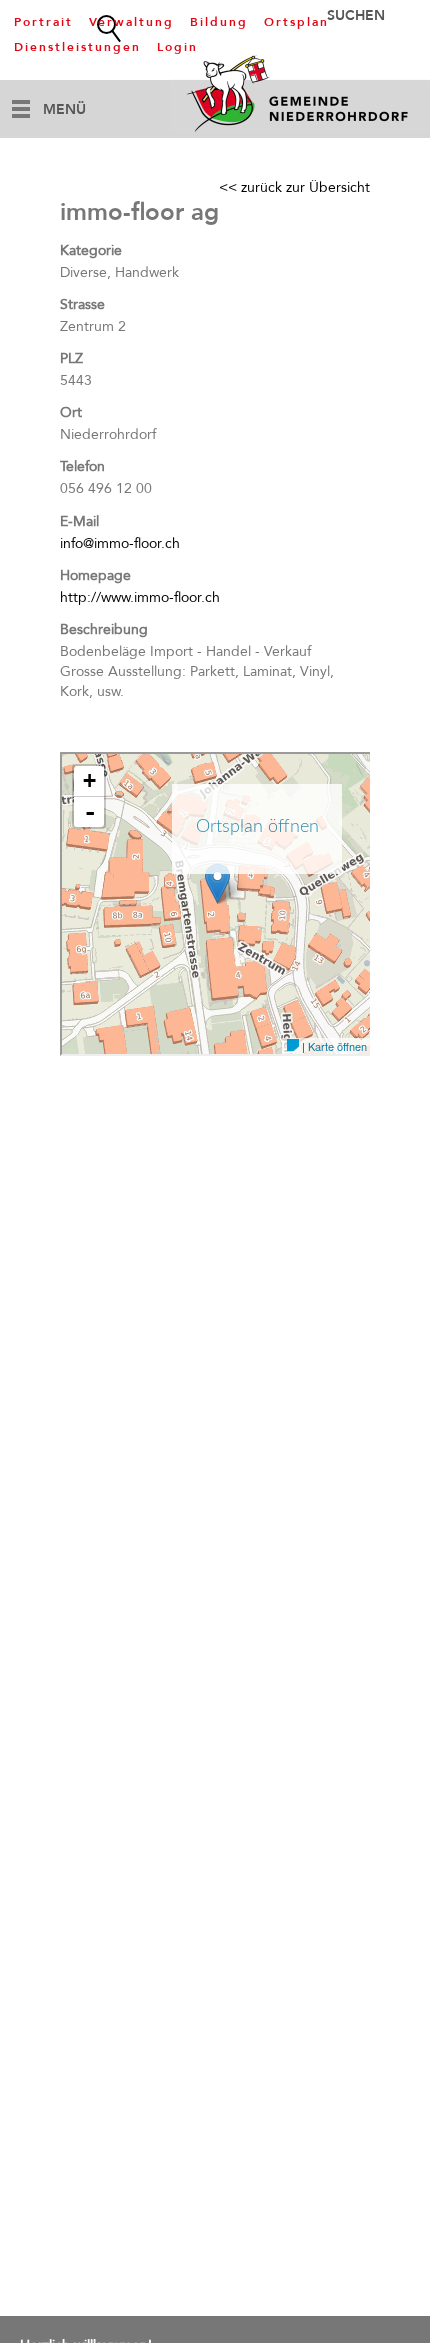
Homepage (95, 575)
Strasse (82, 304)
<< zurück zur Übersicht (294, 187)
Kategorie (91, 250)
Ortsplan (296, 22)
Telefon (82, 466)
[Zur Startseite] (300, 93)
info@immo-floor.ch (120, 543)
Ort (71, 412)
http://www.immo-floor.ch (140, 597)
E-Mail (79, 521)
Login (177, 47)
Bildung (219, 22)
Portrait (43, 22)
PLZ (71, 358)
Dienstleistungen (77, 47)
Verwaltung (131, 22)
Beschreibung (104, 629)
